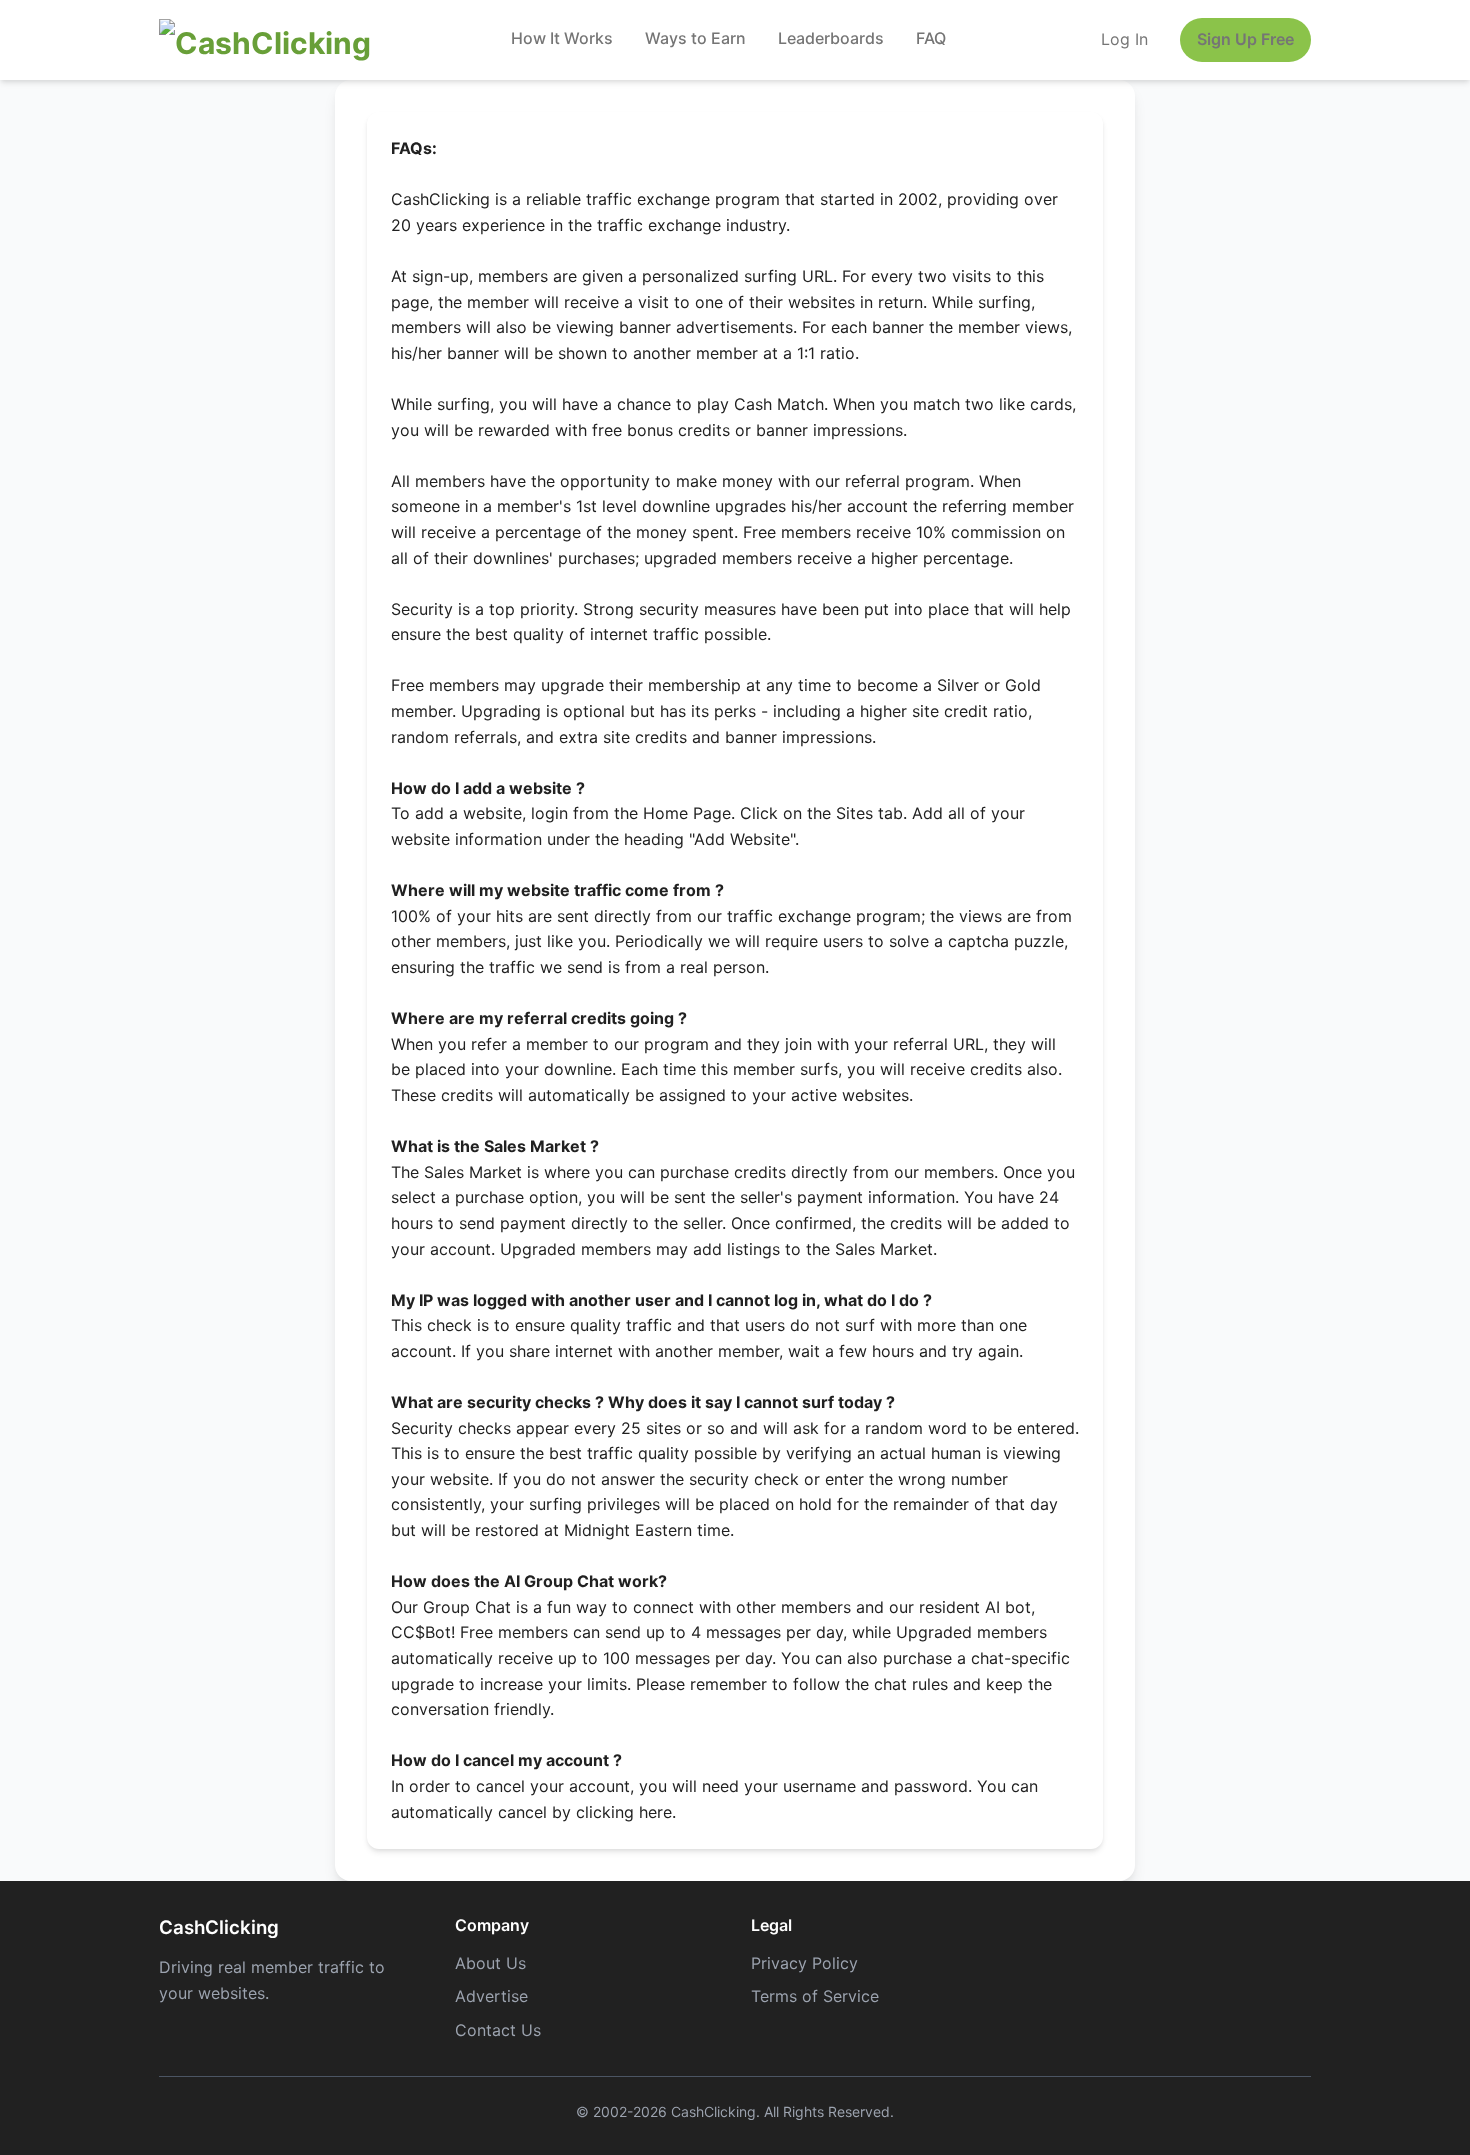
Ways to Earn (695, 38)
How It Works (562, 38)
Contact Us (498, 2030)
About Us (490, 1963)
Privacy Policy (804, 1963)
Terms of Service (815, 1996)
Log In (1124, 39)
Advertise (491, 1996)
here (655, 1812)
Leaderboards (831, 38)
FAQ (931, 38)
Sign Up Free (1245, 39)
